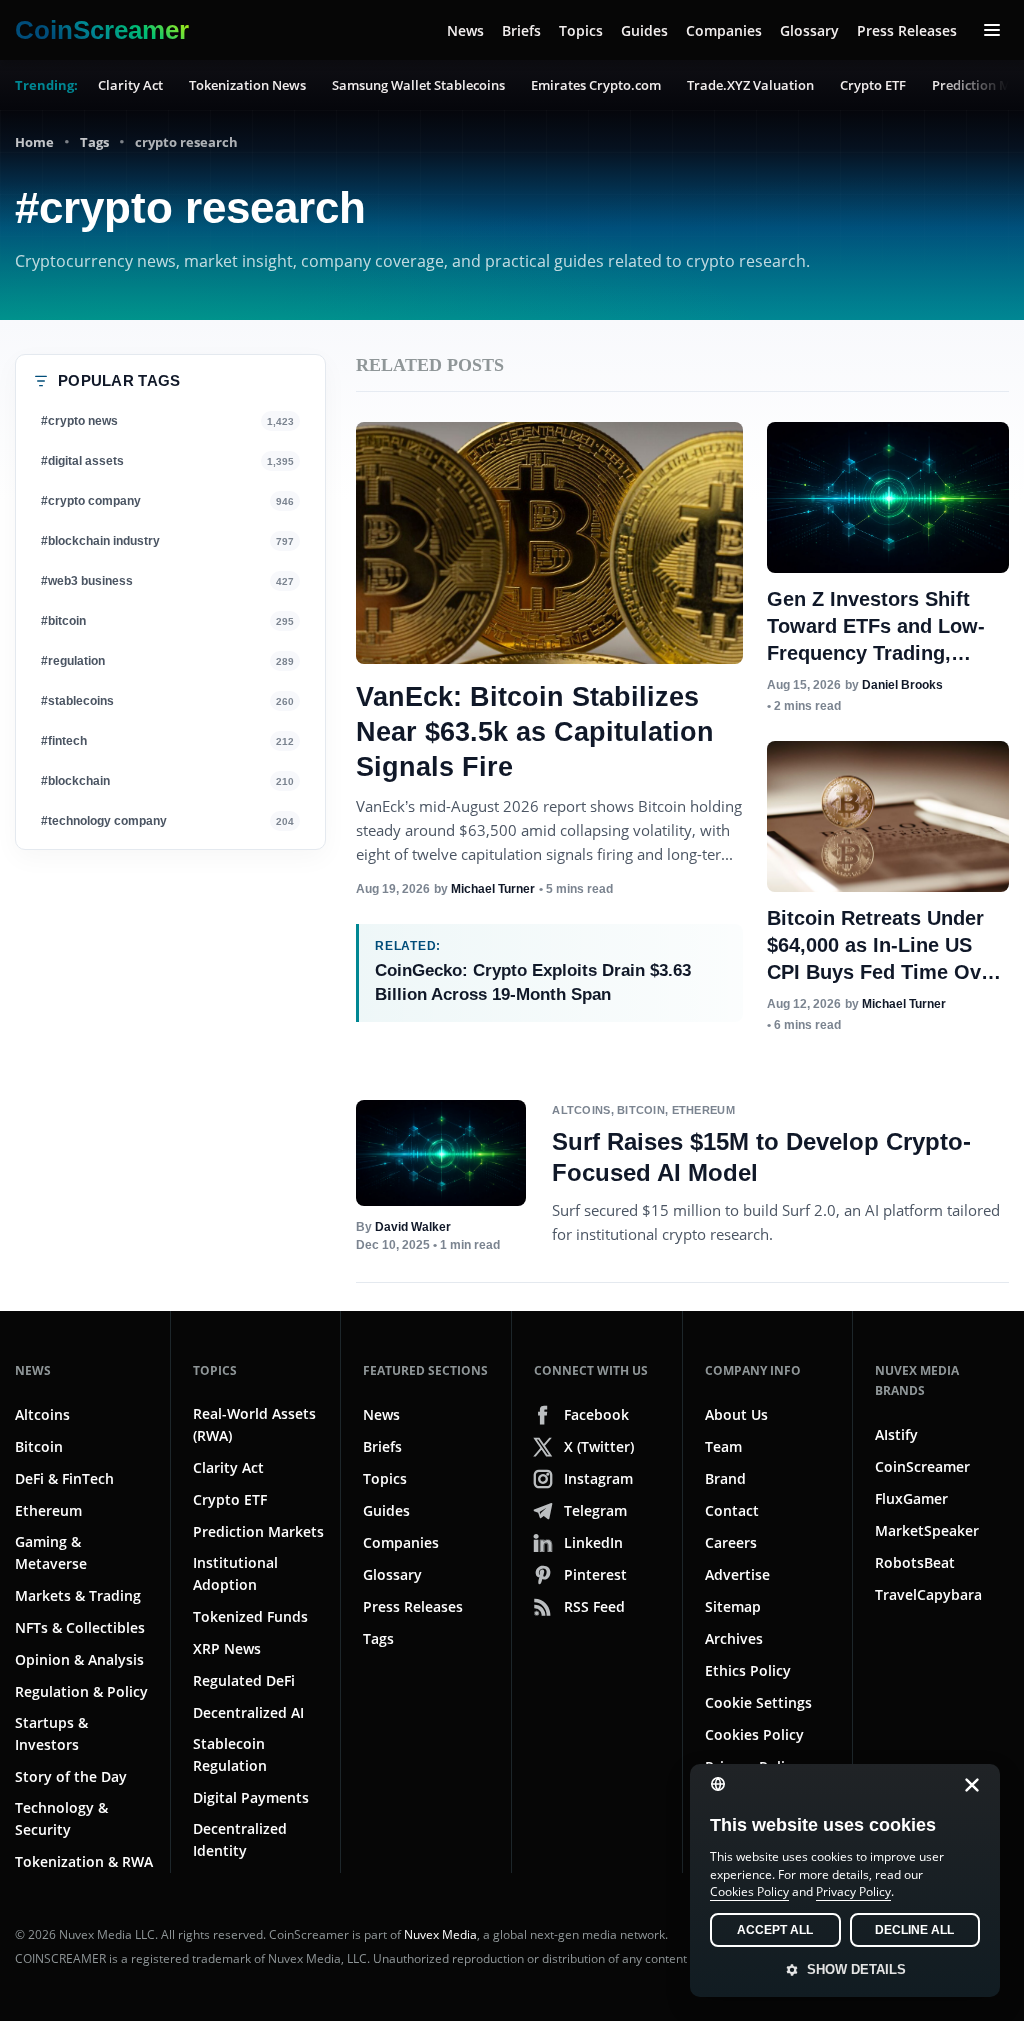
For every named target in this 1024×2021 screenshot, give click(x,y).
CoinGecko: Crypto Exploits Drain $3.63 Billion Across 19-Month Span (533, 982)
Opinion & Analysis (79, 1659)
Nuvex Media (440, 1934)
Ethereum (703, 1110)
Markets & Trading (78, 1595)
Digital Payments (251, 1797)
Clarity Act (130, 85)
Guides (644, 30)
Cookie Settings (758, 1702)
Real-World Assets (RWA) (254, 1424)
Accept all (775, 1930)
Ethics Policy (748, 1670)
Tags (94, 142)
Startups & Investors (51, 1733)
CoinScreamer (922, 1466)
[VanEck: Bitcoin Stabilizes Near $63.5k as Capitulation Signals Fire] (549, 543)
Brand (725, 1478)
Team (723, 1446)
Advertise (737, 1574)
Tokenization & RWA (84, 1861)
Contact (732, 1510)
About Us (736, 1414)
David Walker (413, 1227)
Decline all (914, 1930)
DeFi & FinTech (64, 1478)
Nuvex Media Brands (917, 1380)
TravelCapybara (928, 1594)
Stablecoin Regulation (230, 1754)
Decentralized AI (248, 1712)
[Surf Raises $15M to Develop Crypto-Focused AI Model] (441, 1153)
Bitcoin (641, 1110)
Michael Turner (493, 889)
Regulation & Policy (81, 1691)
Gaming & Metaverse (51, 1552)
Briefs (521, 30)
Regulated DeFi (244, 1680)
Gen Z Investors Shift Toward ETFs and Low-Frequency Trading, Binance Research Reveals (876, 653)
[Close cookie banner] (966, 1785)
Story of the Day (71, 1776)
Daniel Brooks (902, 685)
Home (34, 142)
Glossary (809, 30)
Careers (731, 1542)
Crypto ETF (873, 85)
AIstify (896, 1434)
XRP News (227, 1648)
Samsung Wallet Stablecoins (418, 85)
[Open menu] (992, 30)
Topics (581, 30)
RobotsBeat (915, 1562)
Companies (724, 30)
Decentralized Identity (240, 1839)
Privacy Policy (853, 1891)
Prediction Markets (258, 1531)
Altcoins (581, 1110)
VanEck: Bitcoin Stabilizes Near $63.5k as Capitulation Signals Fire (535, 732)
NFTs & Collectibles (80, 1627)
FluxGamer (911, 1498)
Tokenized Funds (250, 1616)
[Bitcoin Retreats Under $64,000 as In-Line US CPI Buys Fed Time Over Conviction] (888, 816)
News (465, 30)
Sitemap (733, 1606)
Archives (734, 1638)
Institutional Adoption (235, 1573)
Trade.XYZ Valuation (750, 85)
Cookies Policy (754, 1734)
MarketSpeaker (927, 1530)
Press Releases (907, 30)
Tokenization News (247, 85)
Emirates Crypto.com (596, 85)
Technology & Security (61, 1818)
